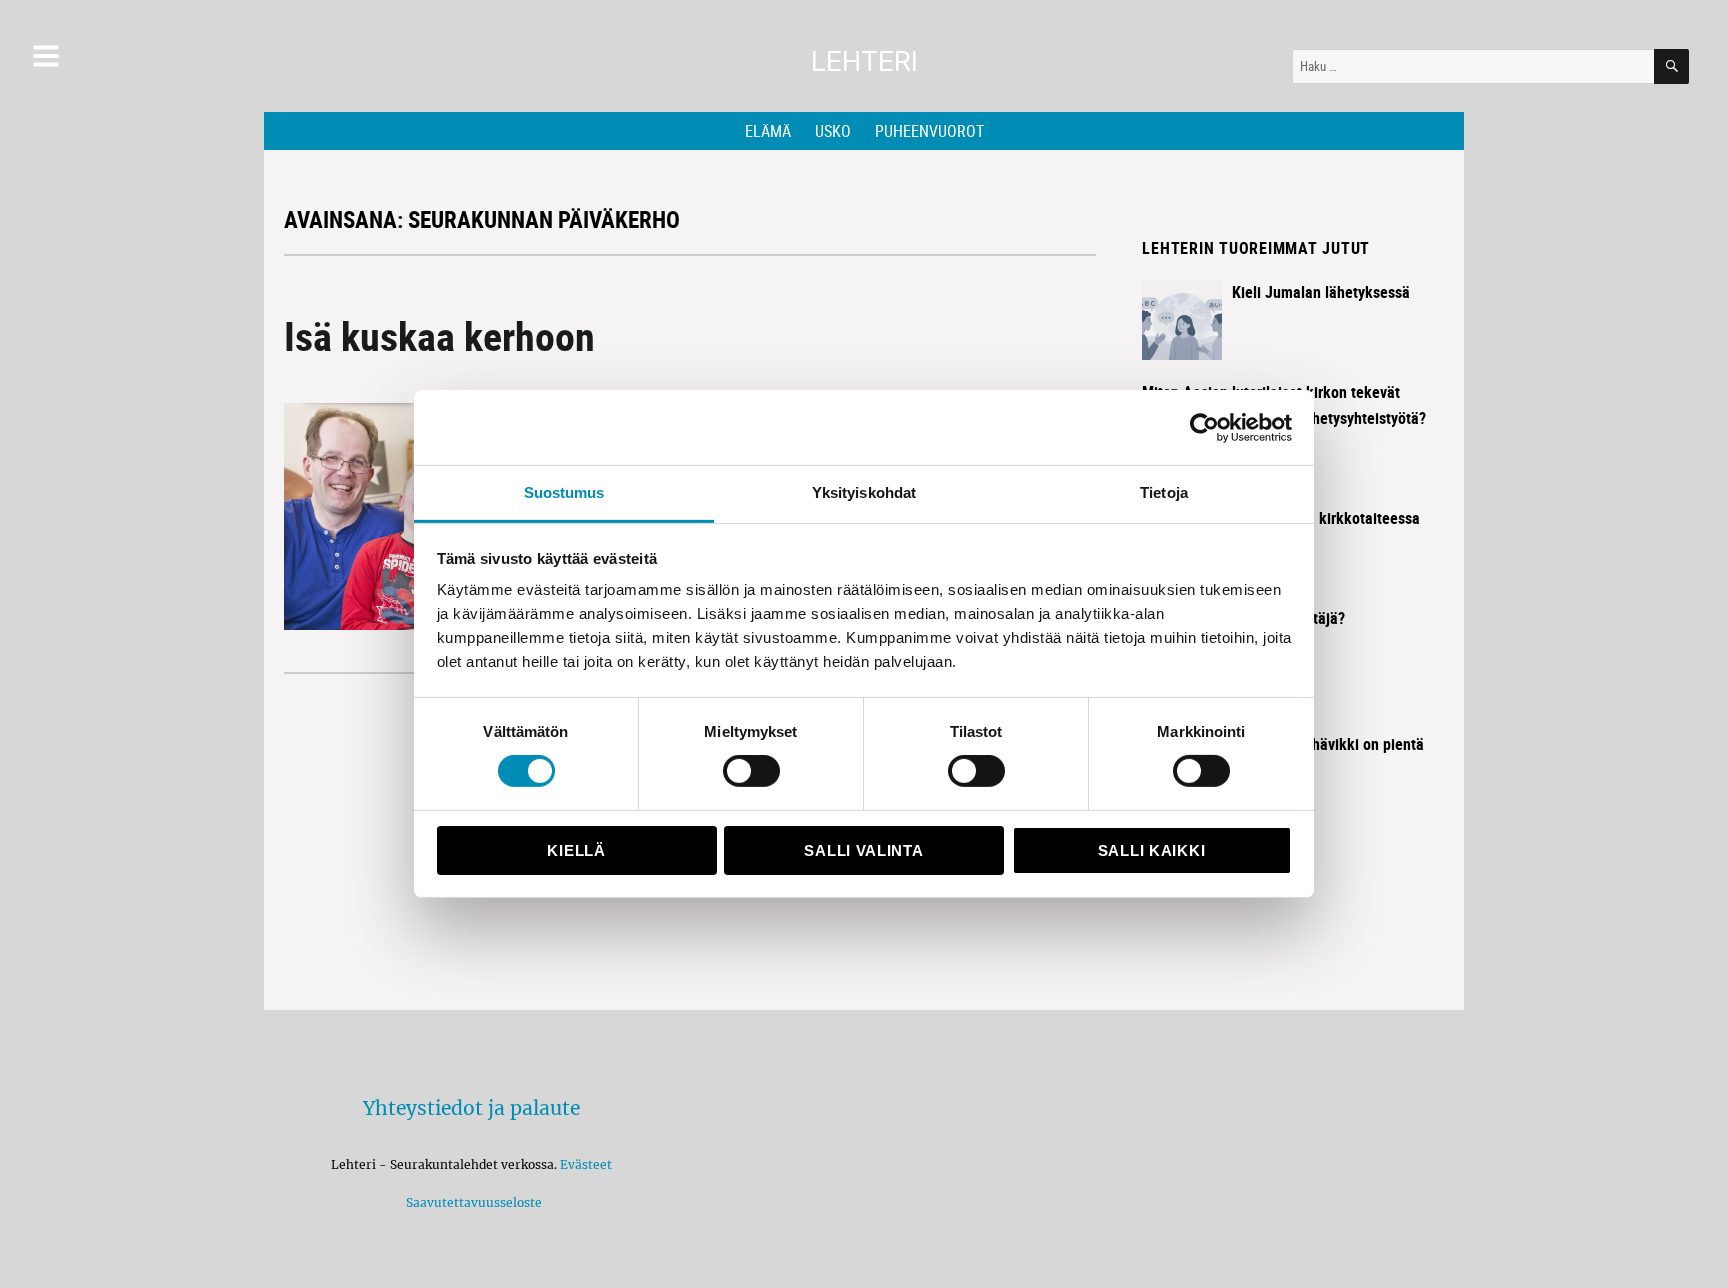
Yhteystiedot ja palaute (471, 1108)
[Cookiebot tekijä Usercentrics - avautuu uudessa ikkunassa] (1204, 427)
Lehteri (864, 61)
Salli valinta (863, 850)
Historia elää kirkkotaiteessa (1326, 518)
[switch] (751, 771)
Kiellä (576, 850)
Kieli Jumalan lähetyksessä (1321, 292)
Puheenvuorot (929, 131)
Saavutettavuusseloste (471, 1202)
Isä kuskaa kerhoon (439, 336)
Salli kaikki (1151, 850)
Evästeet (586, 1164)
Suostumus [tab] (564, 492)
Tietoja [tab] (1164, 492)
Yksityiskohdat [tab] (864, 492)
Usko (833, 131)
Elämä (768, 131)
